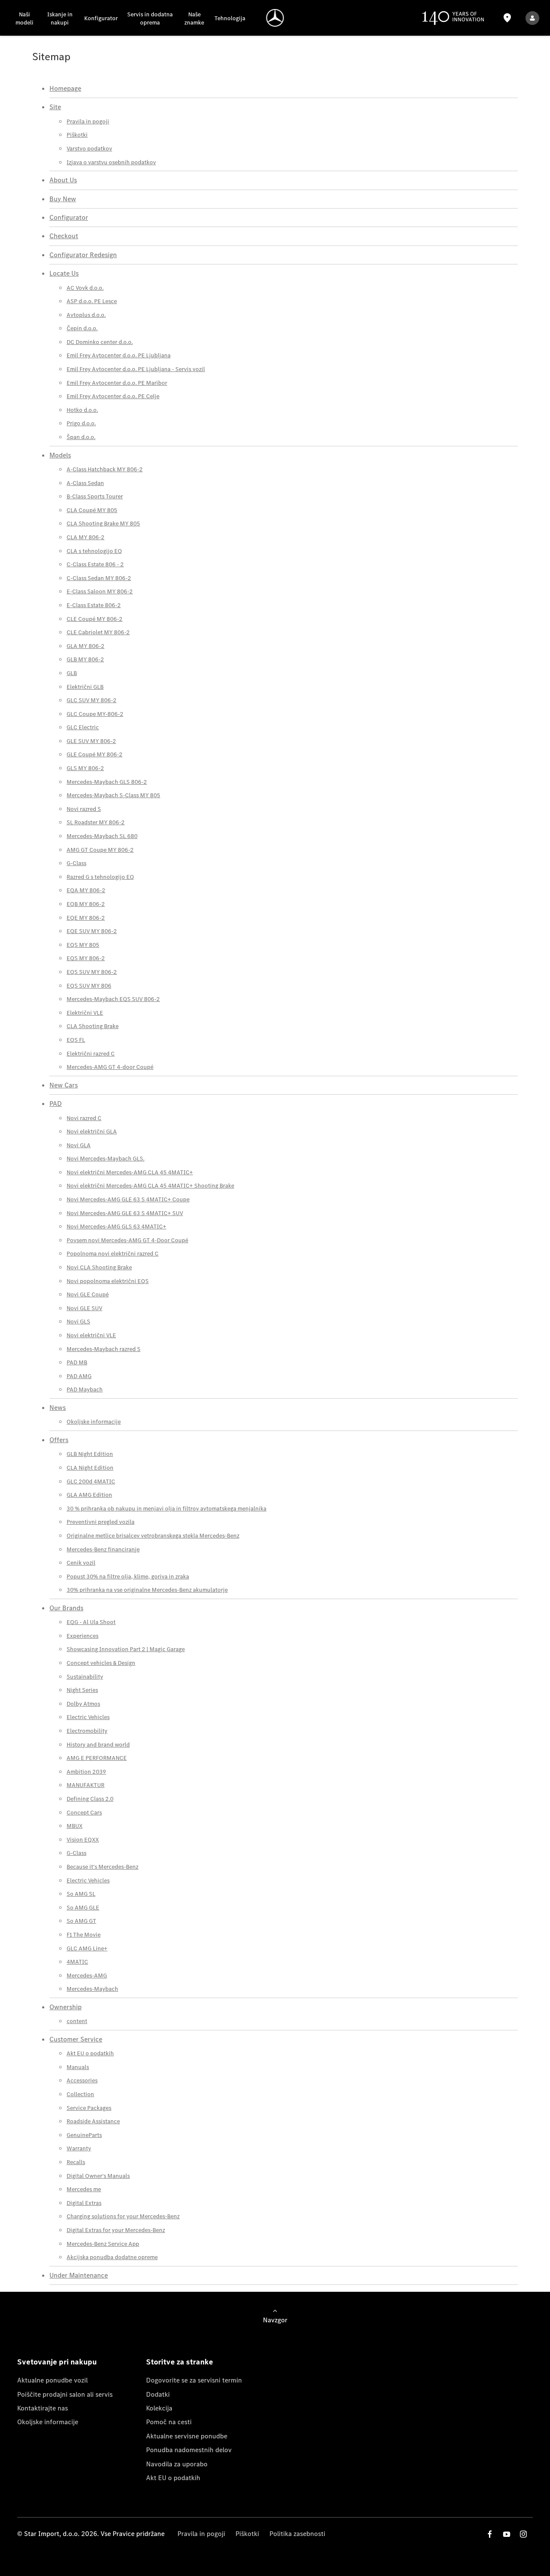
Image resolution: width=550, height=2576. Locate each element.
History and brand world (98, 1745)
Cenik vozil (81, 1563)
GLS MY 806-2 (85, 768)
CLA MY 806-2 (86, 537)
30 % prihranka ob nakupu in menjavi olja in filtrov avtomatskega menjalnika (167, 1509)
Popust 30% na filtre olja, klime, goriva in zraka (128, 1577)
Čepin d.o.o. (82, 328)
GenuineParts (84, 2135)
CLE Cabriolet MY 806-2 (98, 632)
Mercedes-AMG (87, 1976)
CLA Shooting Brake (93, 1026)
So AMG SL (81, 1894)
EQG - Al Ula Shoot (91, 1622)
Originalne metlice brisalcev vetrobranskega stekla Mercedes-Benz (153, 1536)
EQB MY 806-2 (86, 904)
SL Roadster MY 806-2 (96, 822)
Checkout (64, 236)
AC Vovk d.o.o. (85, 288)
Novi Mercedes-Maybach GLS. (105, 1159)
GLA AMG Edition (89, 1495)
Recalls (76, 2162)
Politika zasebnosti (297, 2534)
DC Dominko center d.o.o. (100, 342)
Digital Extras (84, 2203)
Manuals (78, 2067)
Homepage (65, 88)
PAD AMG (79, 1376)
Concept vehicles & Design (101, 1663)
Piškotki (77, 135)
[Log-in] (532, 18)
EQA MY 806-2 (86, 890)
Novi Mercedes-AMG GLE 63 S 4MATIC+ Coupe (128, 1199)
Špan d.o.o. (81, 437)
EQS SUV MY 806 (89, 986)
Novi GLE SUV (84, 1308)
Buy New (63, 199)
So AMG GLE (83, 1908)
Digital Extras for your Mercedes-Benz (116, 2230)
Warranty (79, 2148)
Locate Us (64, 273)
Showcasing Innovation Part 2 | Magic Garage (126, 1649)
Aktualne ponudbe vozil (52, 2380)
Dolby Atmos (83, 1704)
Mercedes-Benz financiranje (103, 1549)
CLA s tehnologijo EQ (94, 551)
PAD (56, 1104)
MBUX (75, 1826)
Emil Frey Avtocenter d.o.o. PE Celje (113, 396)
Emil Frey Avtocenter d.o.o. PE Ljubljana (119, 355)
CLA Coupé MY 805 (92, 510)
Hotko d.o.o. (82, 410)
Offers (59, 1440)
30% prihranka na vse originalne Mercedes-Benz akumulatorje (147, 1590)
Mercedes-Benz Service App (103, 2244)
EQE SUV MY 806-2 (92, 931)
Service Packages (89, 2108)
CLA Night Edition (90, 1468)
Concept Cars (84, 1813)
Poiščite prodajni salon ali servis (65, 2394)
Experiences (82, 1636)
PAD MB (77, 1362)
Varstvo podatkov (89, 149)
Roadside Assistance (93, 2121)
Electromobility (87, 1731)
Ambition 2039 (86, 1772)
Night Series (82, 1690)
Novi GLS (78, 1322)
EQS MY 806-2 (86, 958)
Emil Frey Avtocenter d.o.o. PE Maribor (117, 383)
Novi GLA (79, 1145)
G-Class (76, 863)
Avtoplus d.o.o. (86, 315)
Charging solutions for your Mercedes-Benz (123, 2216)
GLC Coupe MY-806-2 (95, 714)
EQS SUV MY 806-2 (92, 972)
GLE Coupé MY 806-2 (95, 754)
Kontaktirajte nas (43, 2408)
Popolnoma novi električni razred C (113, 1254)
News (58, 1408)
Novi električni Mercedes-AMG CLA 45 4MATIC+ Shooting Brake (150, 1186)
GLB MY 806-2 (85, 659)
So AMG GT (81, 1921)
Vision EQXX (83, 1840)
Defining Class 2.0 (90, 1799)
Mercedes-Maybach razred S (104, 1349)
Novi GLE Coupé (88, 1294)
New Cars (64, 1085)
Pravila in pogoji (88, 121)
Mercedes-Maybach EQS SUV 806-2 (113, 999)
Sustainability (85, 1677)
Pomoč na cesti (169, 2422)
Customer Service (76, 2039)
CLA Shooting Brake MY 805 (103, 523)
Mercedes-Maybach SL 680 (102, 836)
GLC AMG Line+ (87, 1948)
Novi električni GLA (92, 1131)
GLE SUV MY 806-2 (91, 741)
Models (60, 455)
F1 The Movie (84, 1935)
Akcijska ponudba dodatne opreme (112, 2257)
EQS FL (76, 1040)
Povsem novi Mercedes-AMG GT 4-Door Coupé (127, 1240)
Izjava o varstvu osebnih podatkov (111, 162)
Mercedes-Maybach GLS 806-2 (107, 782)
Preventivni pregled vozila (101, 1522)
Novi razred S (84, 809)
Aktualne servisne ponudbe (187, 2436)
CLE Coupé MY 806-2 (95, 619)
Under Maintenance (79, 2275)
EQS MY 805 (83, 945)
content (77, 2021)
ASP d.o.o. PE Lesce (92, 301)
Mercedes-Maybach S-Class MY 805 (113, 795)
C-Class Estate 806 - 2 (95, 564)
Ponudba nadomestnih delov (189, 2450)
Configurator (69, 217)
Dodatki (158, 2394)
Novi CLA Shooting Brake (99, 1267)
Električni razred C (91, 1054)
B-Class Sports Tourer (95, 496)
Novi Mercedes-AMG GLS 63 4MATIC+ (116, 1227)
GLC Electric (83, 727)
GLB (72, 673)
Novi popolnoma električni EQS (108, 1281)
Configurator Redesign (83, 255)
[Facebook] (490, 2534)
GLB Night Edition (90, 1454)
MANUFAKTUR (86, 1785)
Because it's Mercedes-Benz (102, 1867)
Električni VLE (85, 1013)
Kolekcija (159, 2408)
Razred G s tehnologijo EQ (100, 877)
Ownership (66, 2007)
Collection (80, 2094)
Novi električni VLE (91, 1335)
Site (55, 107)
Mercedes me (84, 2189)
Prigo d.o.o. (81, 423)
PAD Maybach (85, 1389)
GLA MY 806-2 (86, 646)
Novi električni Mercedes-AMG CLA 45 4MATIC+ (130, 1172)
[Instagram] (523, 2534)
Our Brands (66, 1608)
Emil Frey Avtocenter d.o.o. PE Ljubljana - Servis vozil (136, 369)
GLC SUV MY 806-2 (92, 700)
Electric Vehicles (88, 1717)
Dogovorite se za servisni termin (194, 2380)
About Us (63, 180)
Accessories (82, 2080)
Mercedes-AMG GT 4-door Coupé (110, 1067)
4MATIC (77, 1962)
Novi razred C (84, 1118)
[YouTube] (507, 2534)
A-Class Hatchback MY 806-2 (105, 469)
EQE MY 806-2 (86, 918)
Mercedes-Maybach (92, 1989)
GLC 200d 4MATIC (91, 1481)
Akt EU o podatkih (90, 2053)
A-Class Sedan (85, 483)
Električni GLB (85, 687)
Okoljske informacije (94, 1422)
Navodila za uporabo (177, 2464)
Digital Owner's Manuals (98, 2176)
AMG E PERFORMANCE (97, 1758)
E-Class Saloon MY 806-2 (100, 591)
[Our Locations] (507, 18)
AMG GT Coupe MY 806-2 (100, 850)
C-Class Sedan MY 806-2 (99, 578)
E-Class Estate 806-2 (94, 605)
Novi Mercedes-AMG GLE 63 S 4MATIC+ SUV (125, 1213)
